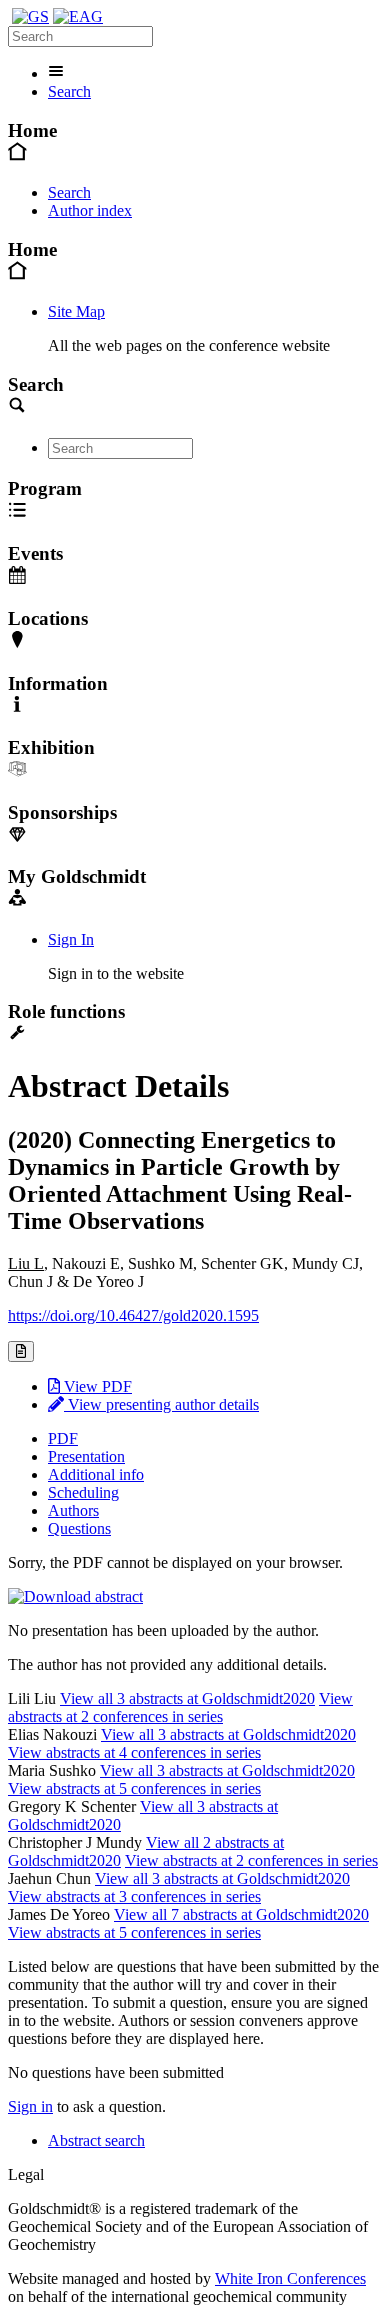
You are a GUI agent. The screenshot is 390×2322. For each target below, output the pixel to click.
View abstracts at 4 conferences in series (134, 1752)
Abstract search (96, 2140)
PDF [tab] (63, 1438)
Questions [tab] (79, 1528)
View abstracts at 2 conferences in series (180, 1707)
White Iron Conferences (290, 2278)
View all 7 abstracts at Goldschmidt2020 (241, 1914)
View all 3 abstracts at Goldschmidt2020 (187, 1698)
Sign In (71, 939)
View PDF (96, 1386)
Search (69, 91)
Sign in (30, 2106)
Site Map (76, 311)
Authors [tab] (73, 1510)
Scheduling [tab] (83, 1492)
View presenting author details (161, 1404)
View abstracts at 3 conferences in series (134, 1896)
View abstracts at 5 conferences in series (134, 1788)
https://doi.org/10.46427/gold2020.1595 (133, 1315)
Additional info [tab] (96, 1474)
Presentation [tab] (86, 1456)
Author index (90, 210)
